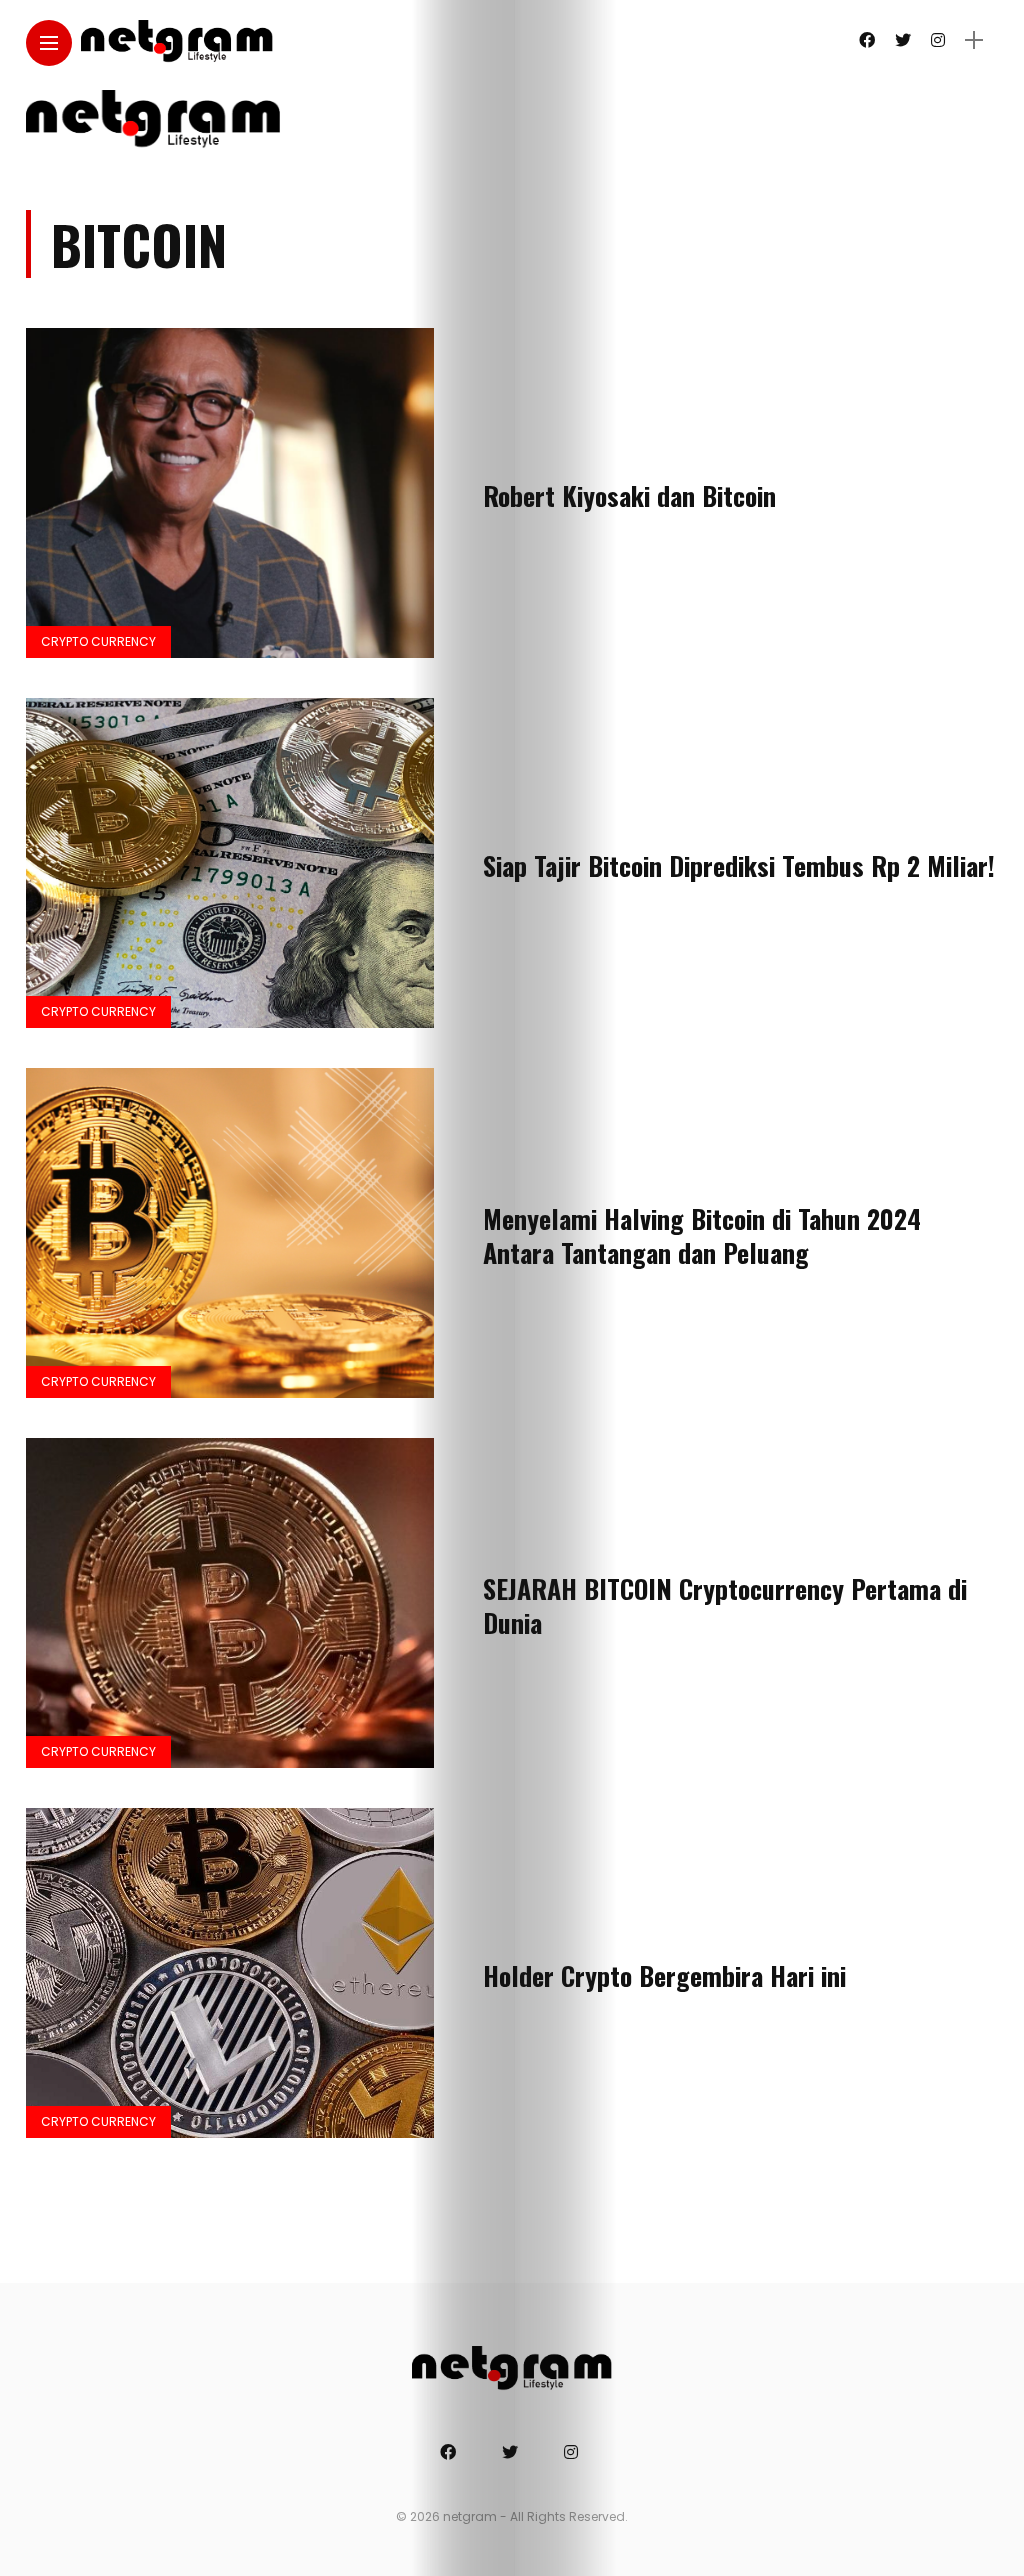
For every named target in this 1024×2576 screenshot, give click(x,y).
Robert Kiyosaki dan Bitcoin (629, 495)
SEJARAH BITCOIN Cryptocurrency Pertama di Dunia (725, 1605)
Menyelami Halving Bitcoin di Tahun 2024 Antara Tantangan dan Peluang (702, 1235)
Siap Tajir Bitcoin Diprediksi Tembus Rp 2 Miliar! (739, 865)
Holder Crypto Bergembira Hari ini (664, 1975)
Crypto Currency (98, 641)
